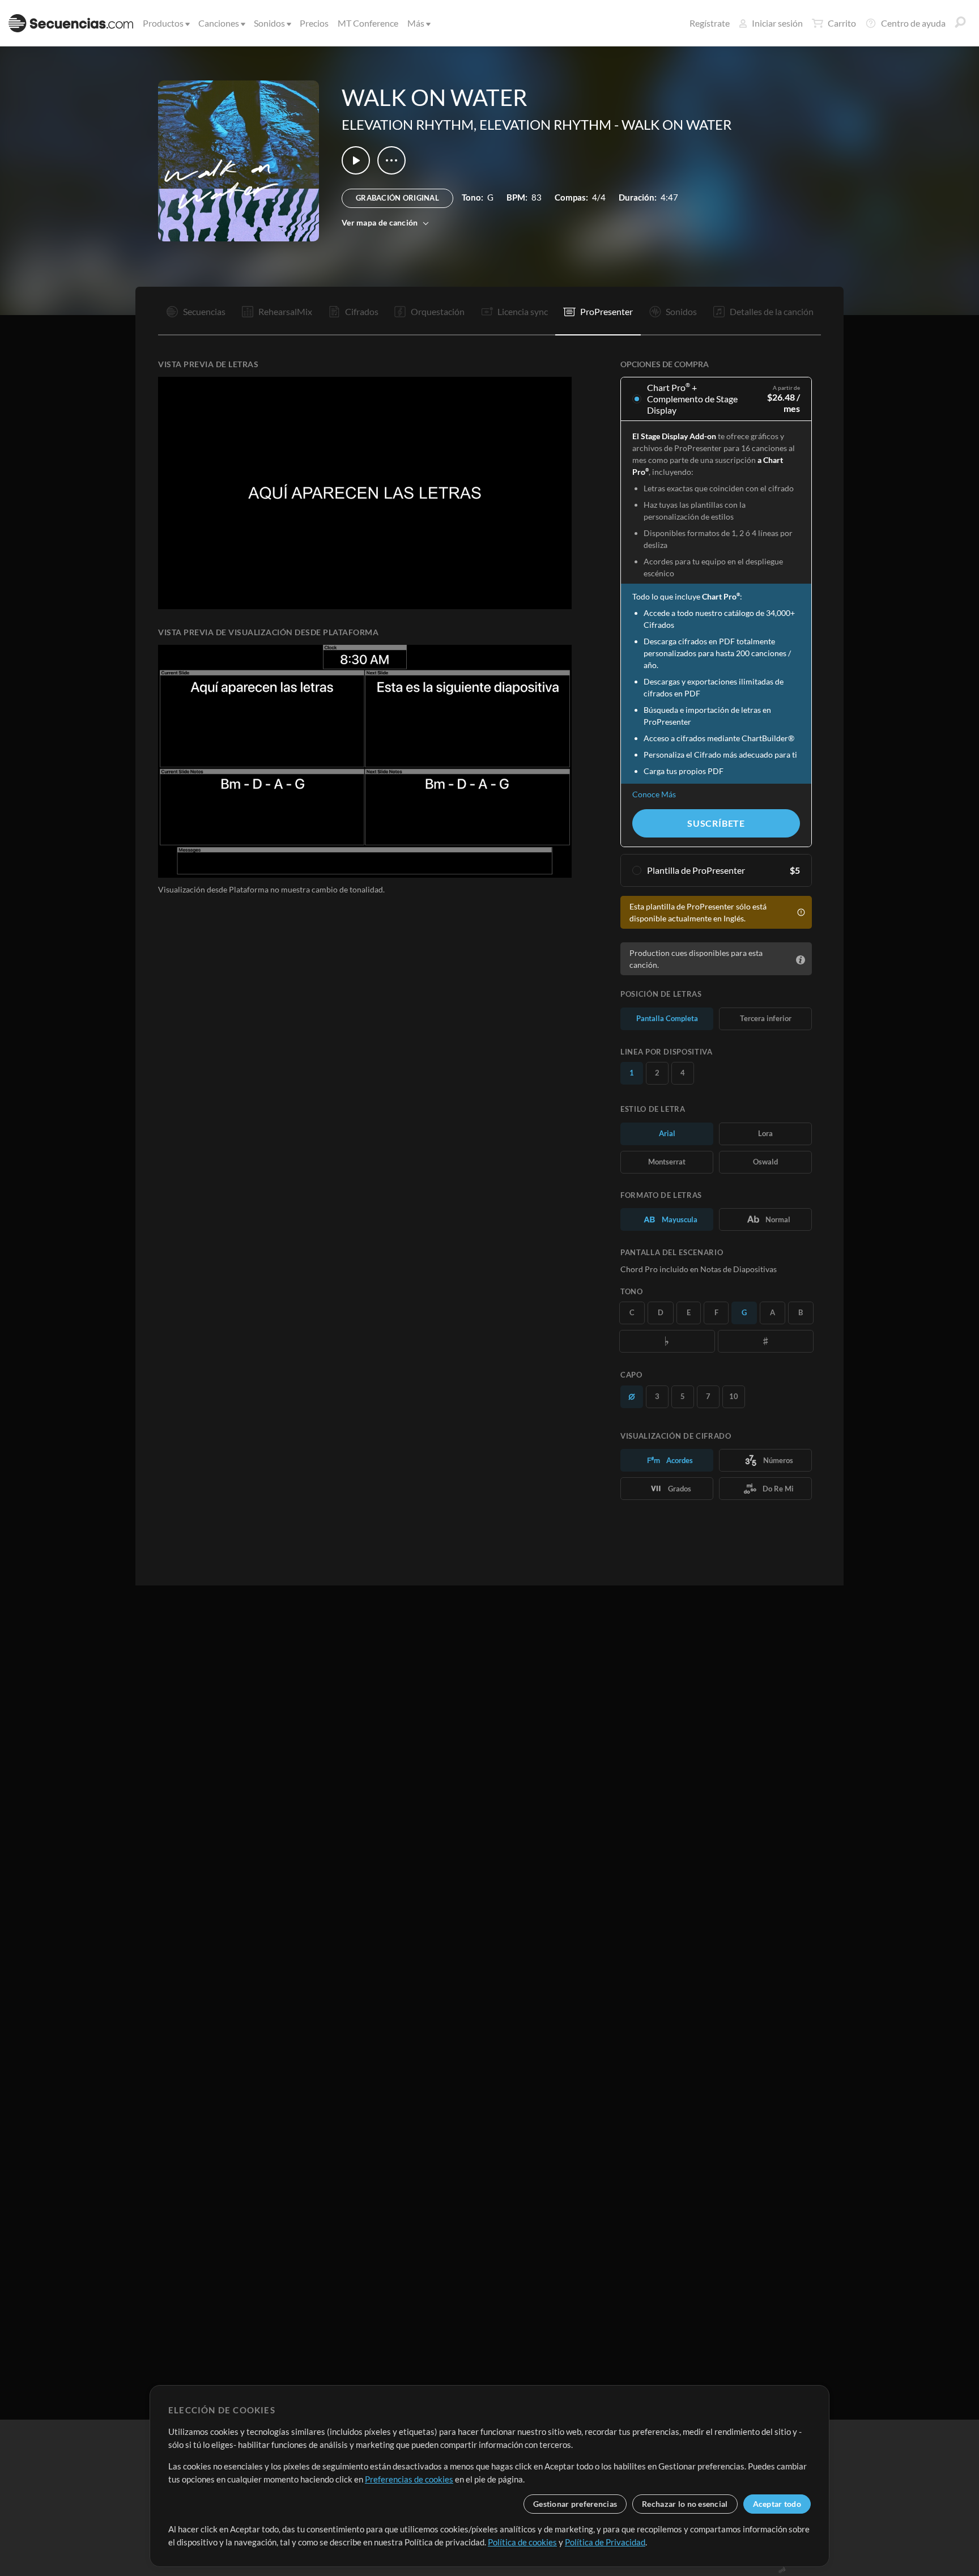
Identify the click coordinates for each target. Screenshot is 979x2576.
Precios (314, 23)
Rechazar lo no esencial (685, 2504)
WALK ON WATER (676, 124)
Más (416, 23)
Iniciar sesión (777, 23)
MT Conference (368, 23)
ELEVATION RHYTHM (408, 124)
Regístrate (710, 23)
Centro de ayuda (913, 23)
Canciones (219, 23)
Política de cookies (522, 2542)
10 (734, 1396)
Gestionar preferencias (575, 2504)
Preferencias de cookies (409, 2479)
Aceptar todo (777, 2504)
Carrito (842, 23)
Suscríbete (716, 823)
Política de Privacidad (605, 2542)
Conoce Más (654, 794)
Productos (163, 23)
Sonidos (269, 23)
